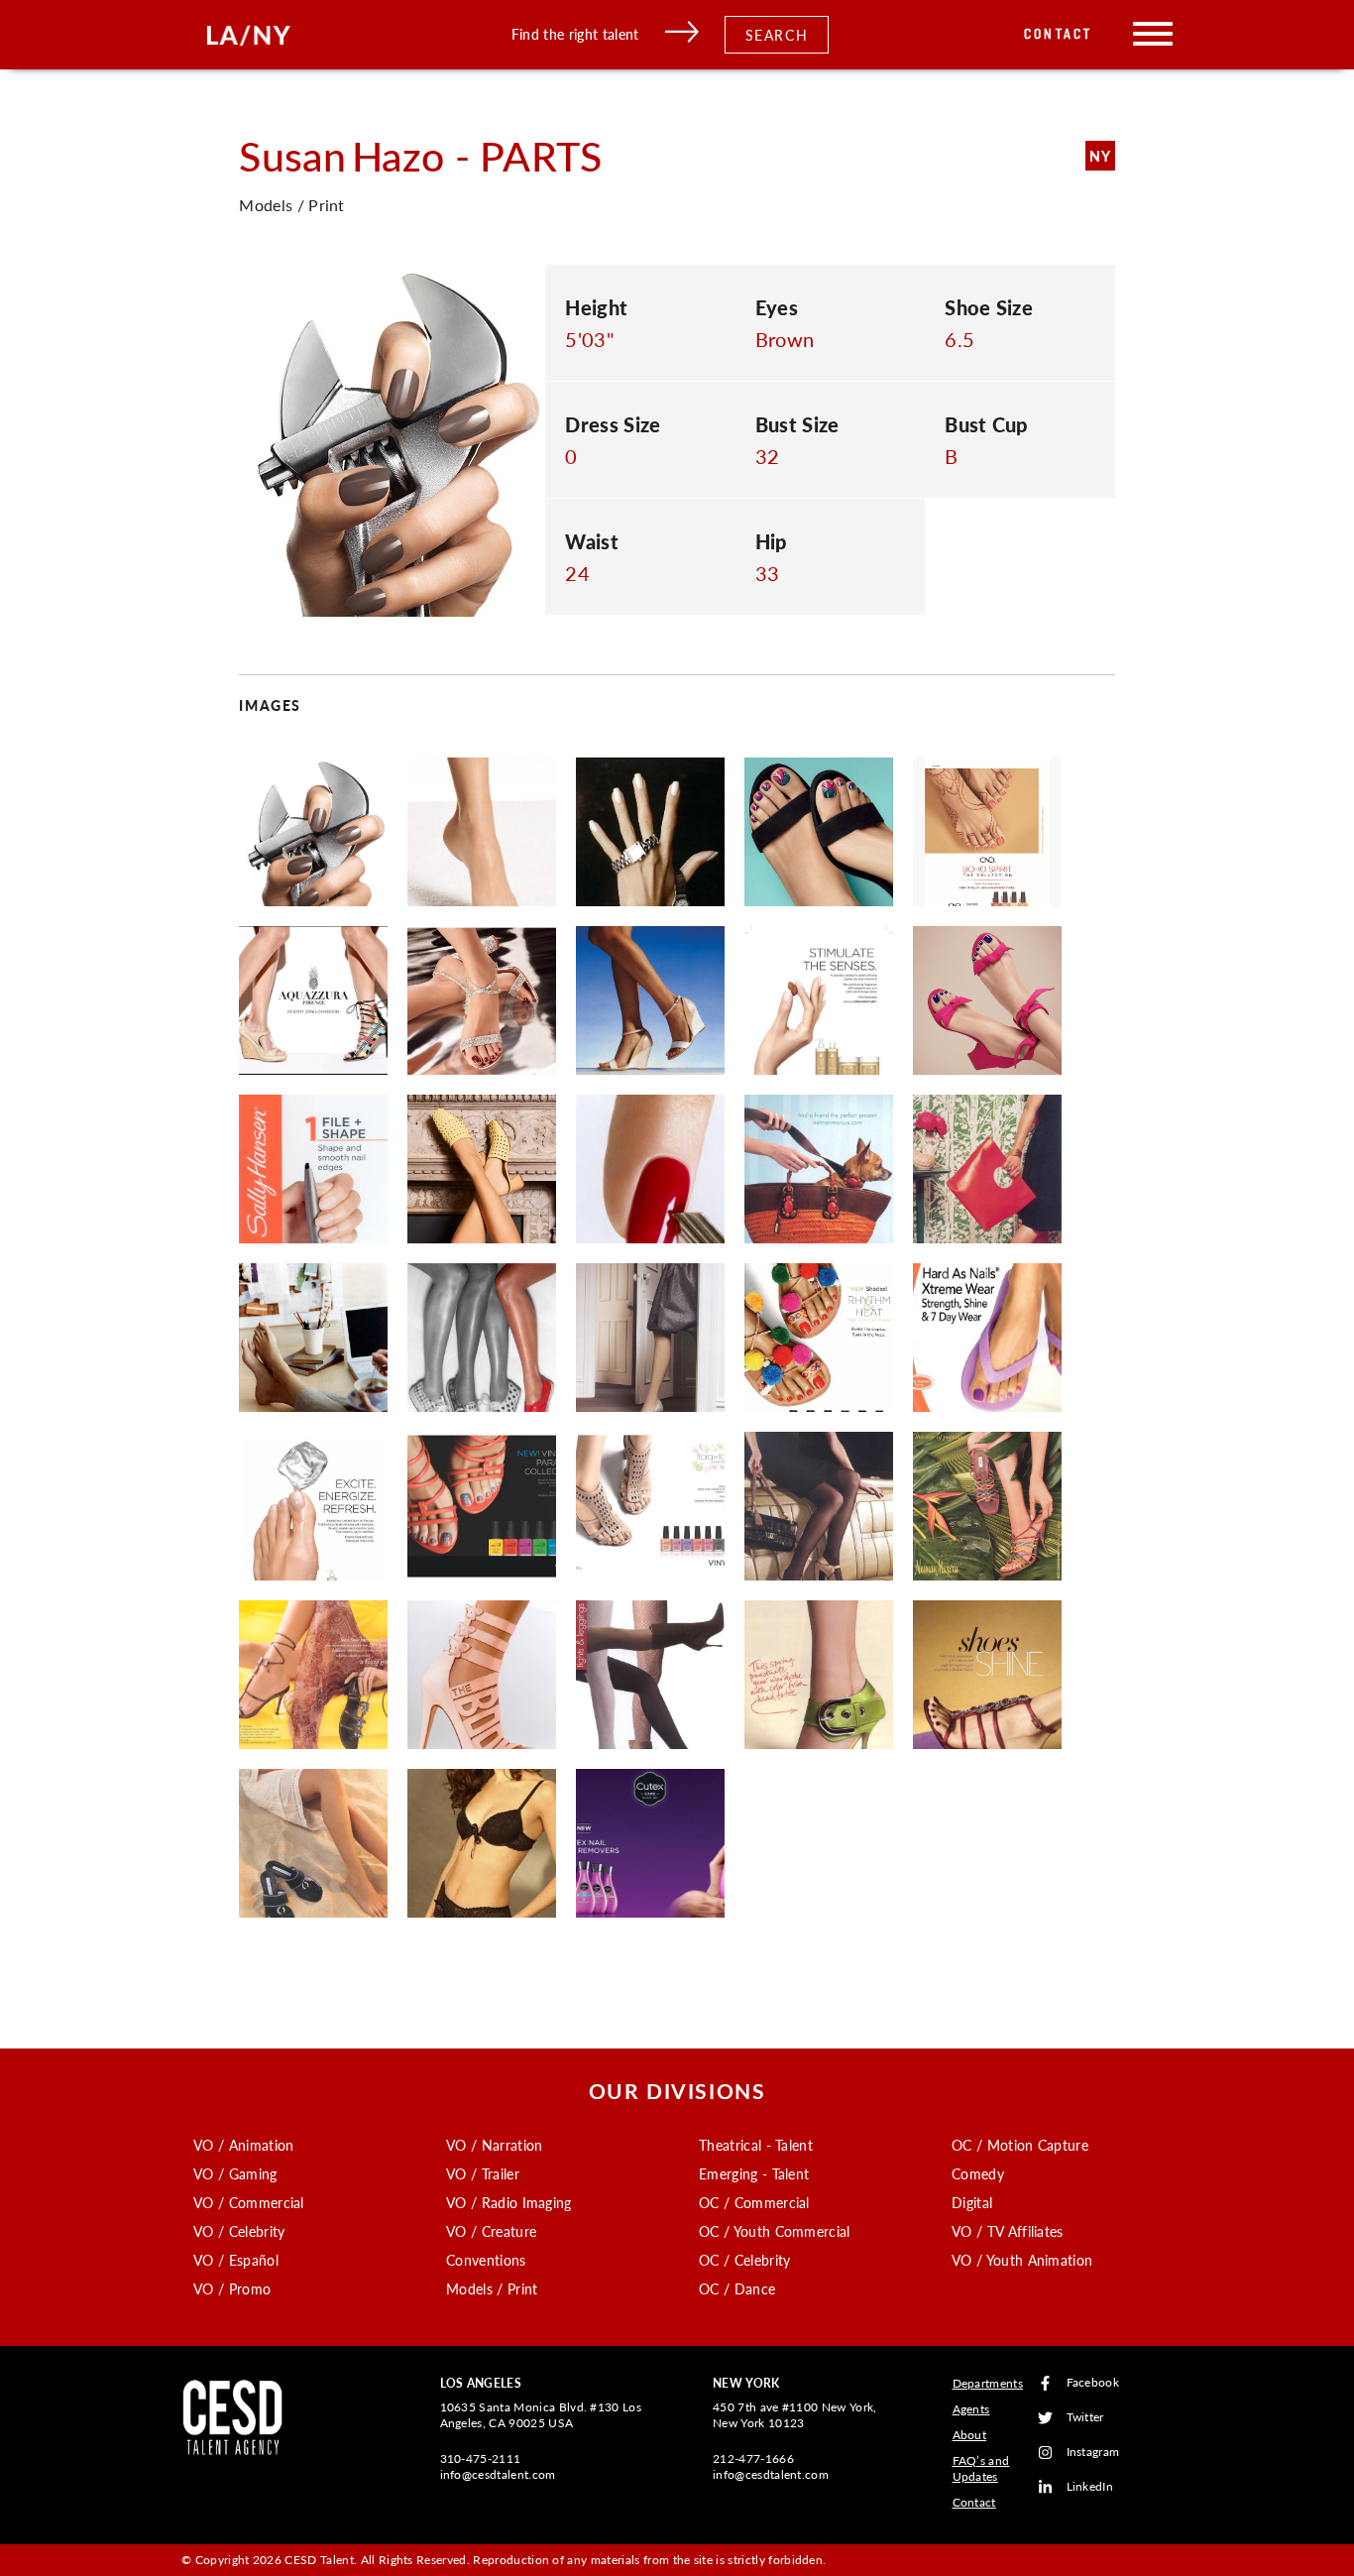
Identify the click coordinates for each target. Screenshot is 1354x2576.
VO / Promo (232, 2288)
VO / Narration (494, 2145)
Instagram (1093, 2453)
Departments (988, 2383)
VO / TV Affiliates (1008, 2231)
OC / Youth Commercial (775, 2231)
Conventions (486, 2260)
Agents (971, 2409)
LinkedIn (1090, 2487)
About (970, 2435)
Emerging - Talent (754, 2173)
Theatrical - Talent (756, 2145)
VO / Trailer (483, 2173)
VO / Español (236, 2260)
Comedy (978, 2173)
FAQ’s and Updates (981, 2468)
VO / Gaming (235, 2173)
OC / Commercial (754, 2202)
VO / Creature (491, 2231)
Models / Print (492, 2288)
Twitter (1085, 2418)
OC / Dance (737, 2288)
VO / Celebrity (239, 2231)
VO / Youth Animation (1022, 2260)
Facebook (1093, 2383)
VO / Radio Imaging (509, 2202)
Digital (972, 2202)
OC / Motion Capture (1020, 2145)
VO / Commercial (249, 2202)
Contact (1058, 34)
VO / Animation (243, 2145)
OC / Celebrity (744, 2260)
